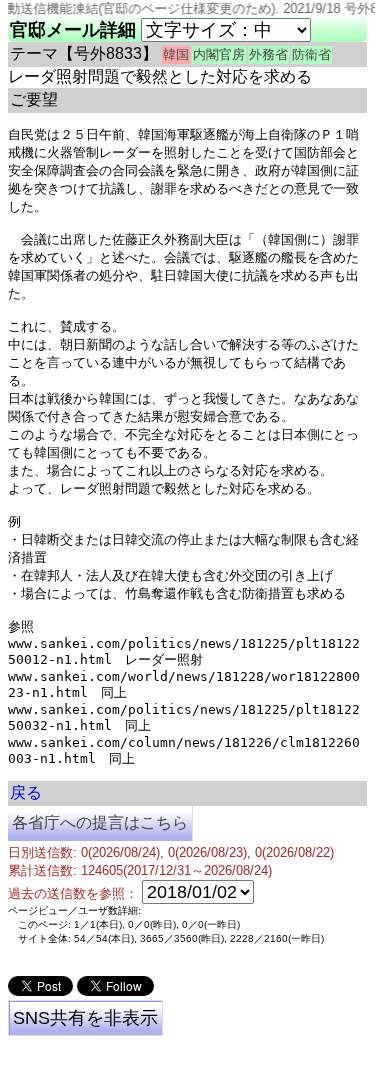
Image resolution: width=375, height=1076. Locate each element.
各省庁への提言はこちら (100, 822)
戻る (26, 792)
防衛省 (311, 54)
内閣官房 (219, 54)
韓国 (176, 54)
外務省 (268, 54)
